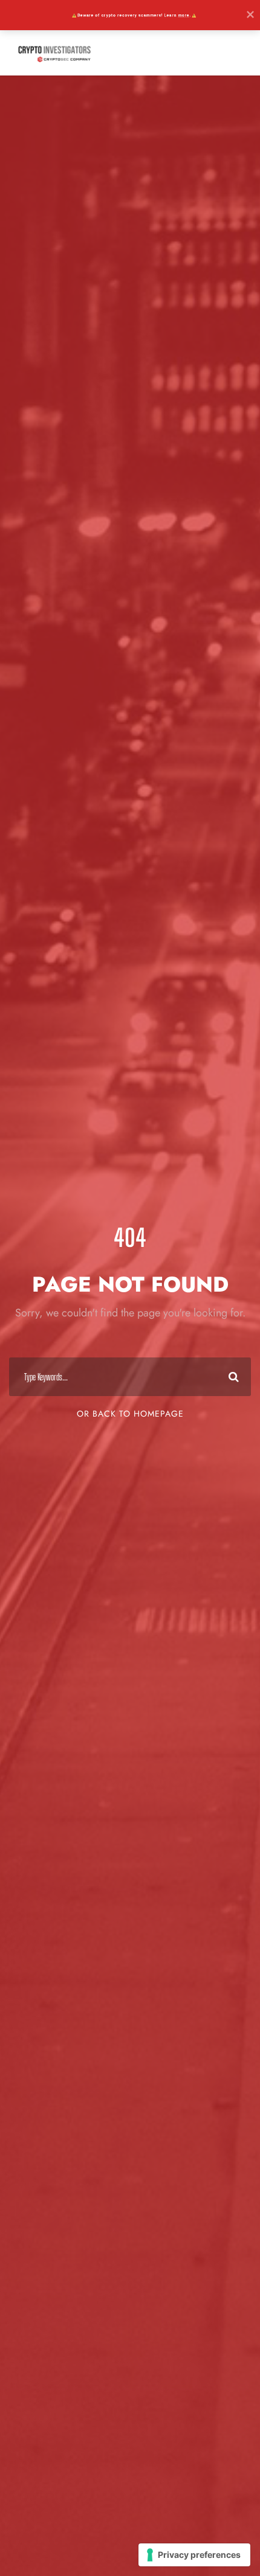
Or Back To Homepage (130, 1414)
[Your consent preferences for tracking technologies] (194, 2555)
